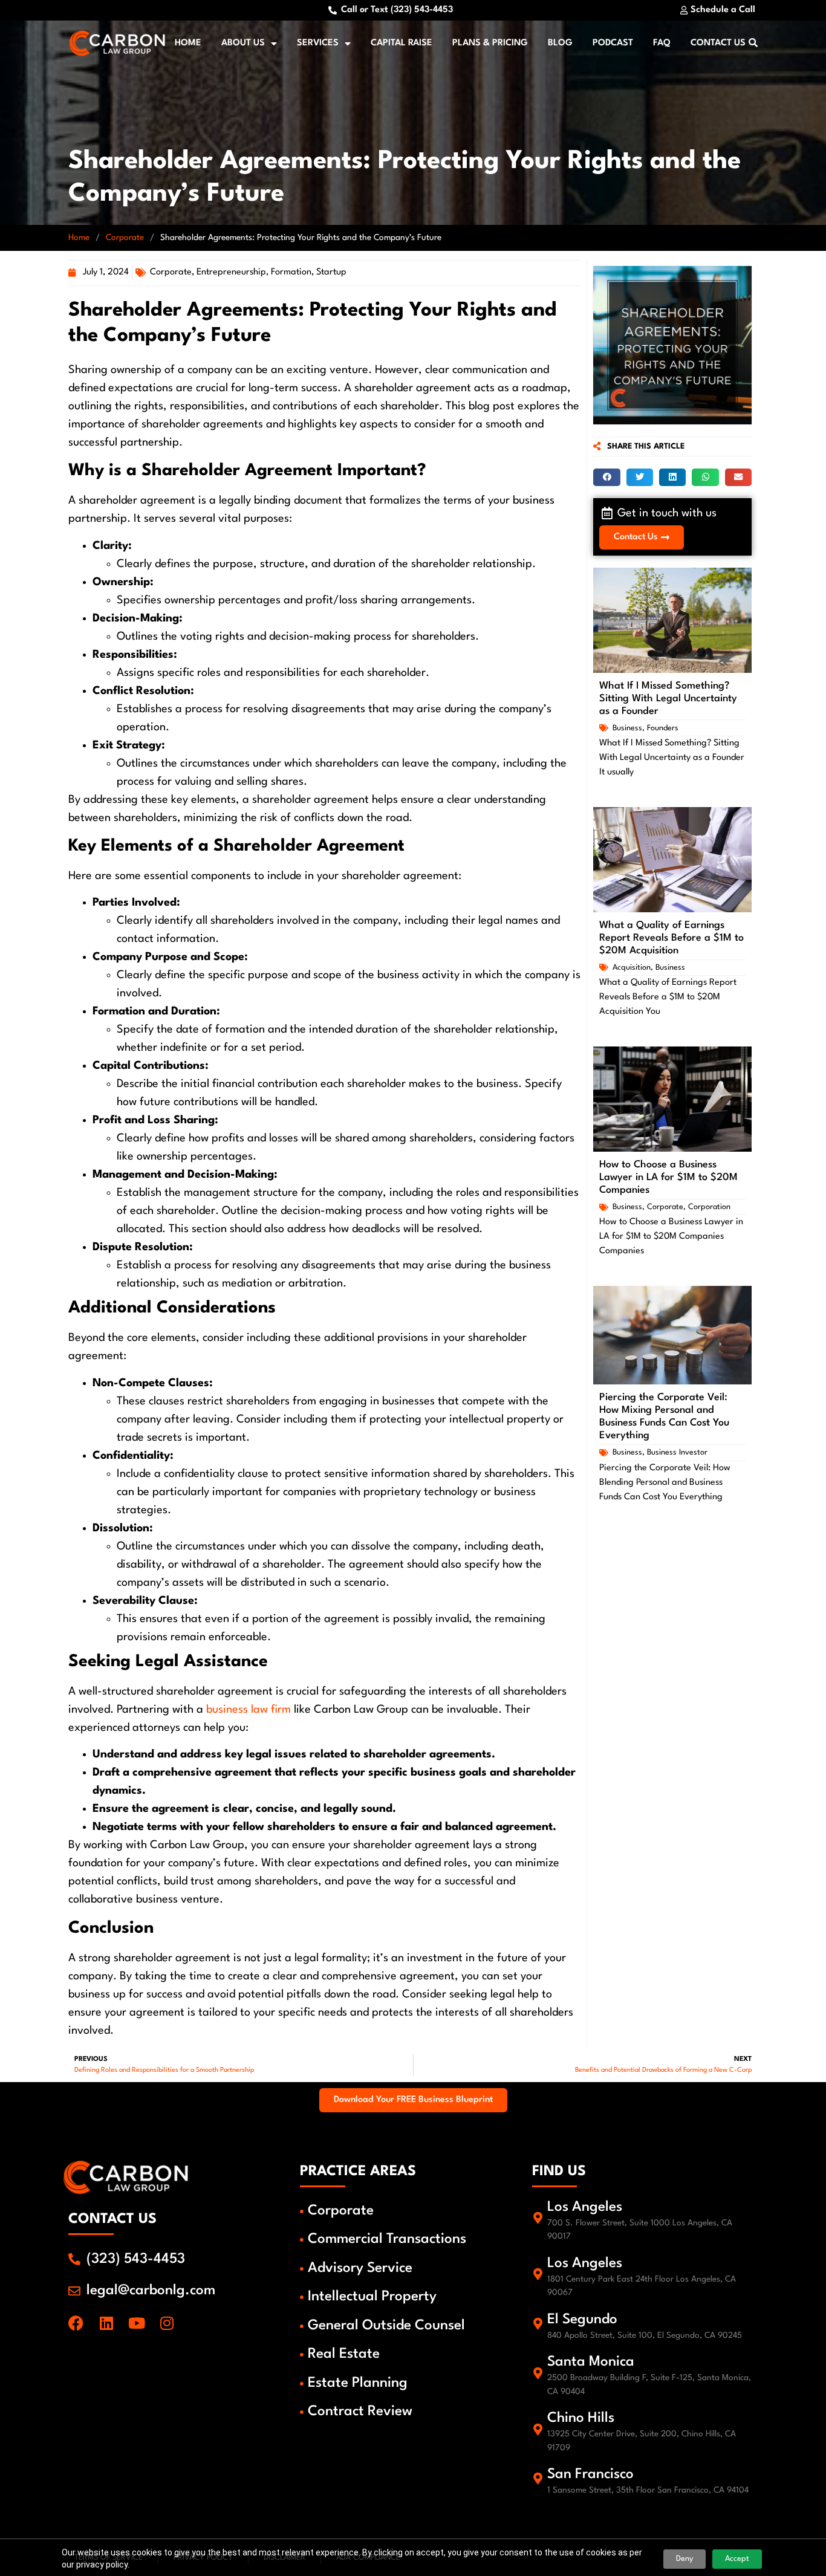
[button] (606, 477)
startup (331, 272)
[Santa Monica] (538, 2373)
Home (188, 43)
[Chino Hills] (538, 2430)
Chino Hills (581, 2418)
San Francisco (590, 2474)
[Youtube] (136, 2323)
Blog (560, 43)
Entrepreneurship (231, 272)
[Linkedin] (106, 2323)
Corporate (125, 238)
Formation (291, 272)
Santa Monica (591, 2362)
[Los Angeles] (538, 2218)
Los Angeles (585, 2207)
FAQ (662, 43)
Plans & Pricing (490, 43)
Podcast (613, 43)
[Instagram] (167, 2323)
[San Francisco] (538, 2479)
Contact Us (718, 43)
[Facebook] (76, 2323)
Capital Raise (402, 43)
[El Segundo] (538, 2324)
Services (318, 43)
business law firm (249, 1710)
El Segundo (582, 2320)
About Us (243, 43)
